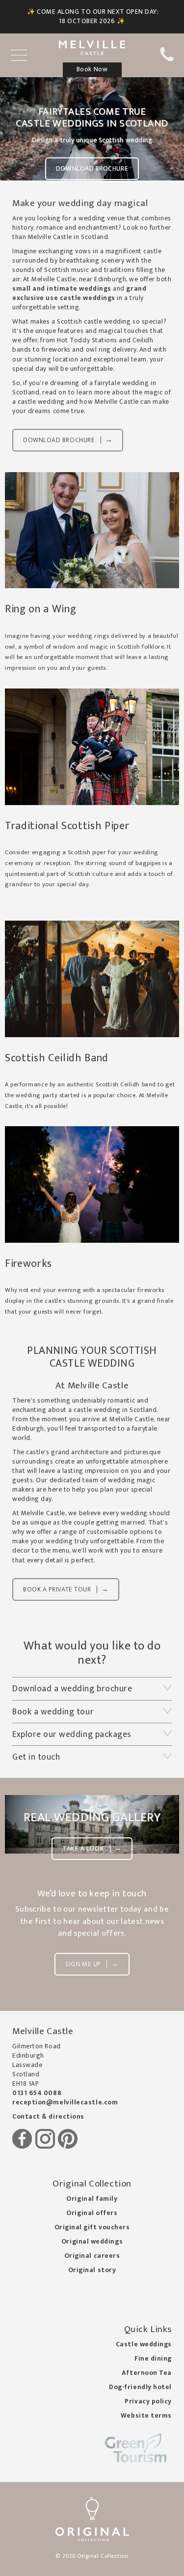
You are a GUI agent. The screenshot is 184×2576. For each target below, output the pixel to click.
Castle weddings (144, 2344)
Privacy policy (148, 2401)
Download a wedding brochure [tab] (72, 1689)
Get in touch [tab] (36, 1757)
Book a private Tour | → (66, 1589)
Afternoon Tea (147, 2373)
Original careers (92, 2256)
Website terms (146, 2416)
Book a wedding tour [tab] (53, 1712)
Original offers (92, 2213)
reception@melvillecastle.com (65, 2102)
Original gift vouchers (92, 2227)
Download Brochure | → (68, 440)
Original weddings (92, 2242)
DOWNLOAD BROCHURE (92, 169)
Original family (92, 2199)
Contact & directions (48, 2117)
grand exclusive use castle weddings (79, 293)
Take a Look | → (92, 1849)
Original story (92, 2270)
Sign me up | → (92, 1964)
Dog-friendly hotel (140, 2387)
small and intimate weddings (62, 289)
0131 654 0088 (37, 2093)
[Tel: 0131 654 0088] (167, 60)
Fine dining (153, 2359)
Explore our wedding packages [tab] (72, 1734)
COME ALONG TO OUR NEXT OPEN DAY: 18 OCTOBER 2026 (98, 16)
